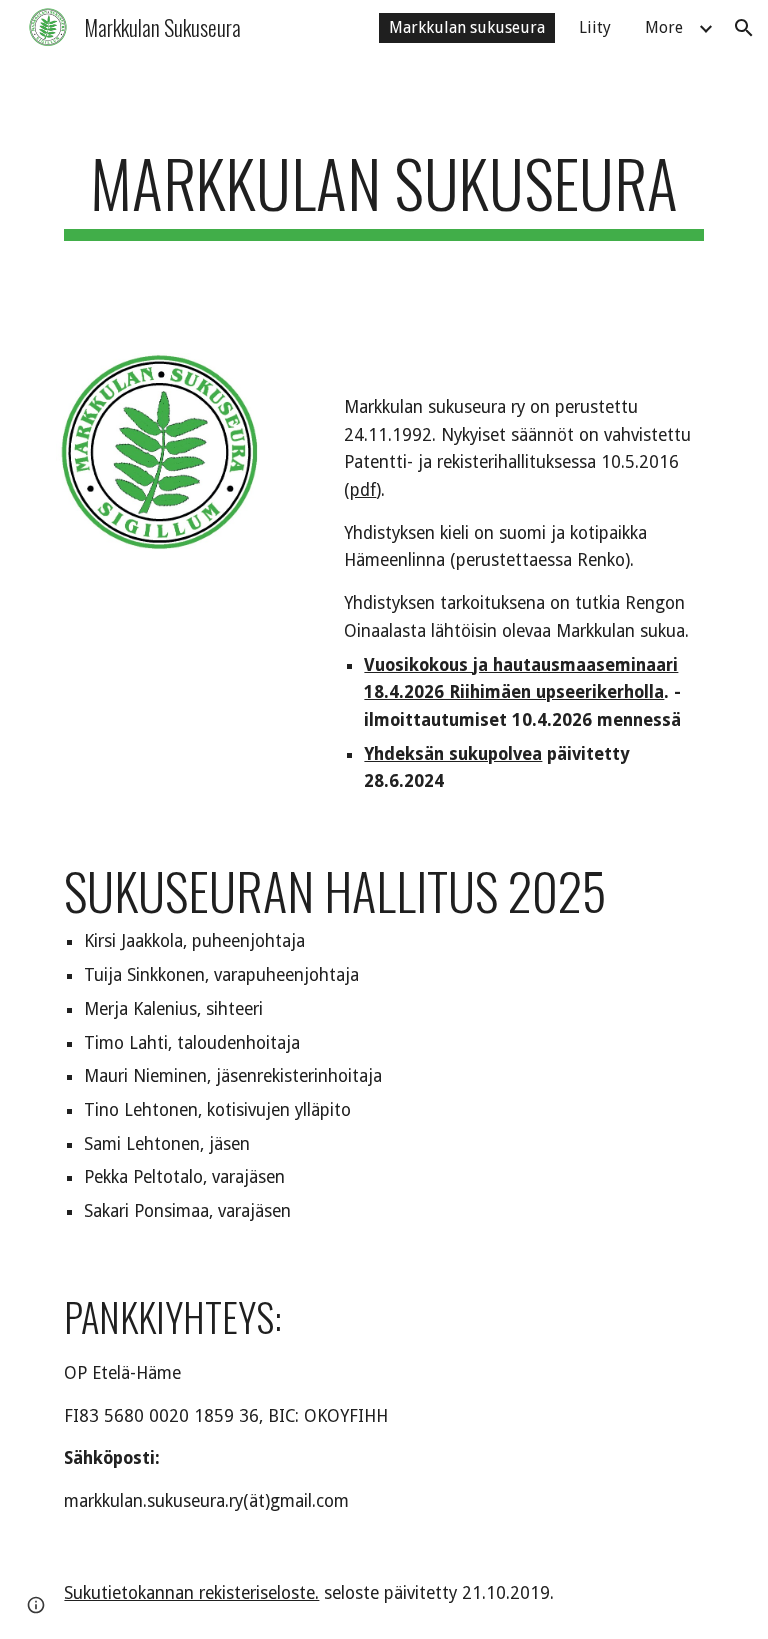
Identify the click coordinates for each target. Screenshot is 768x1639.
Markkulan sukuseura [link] (467, 27)
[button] (744, 28)
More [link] (664, 27)
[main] (383, 192)
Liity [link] (595, 27)
